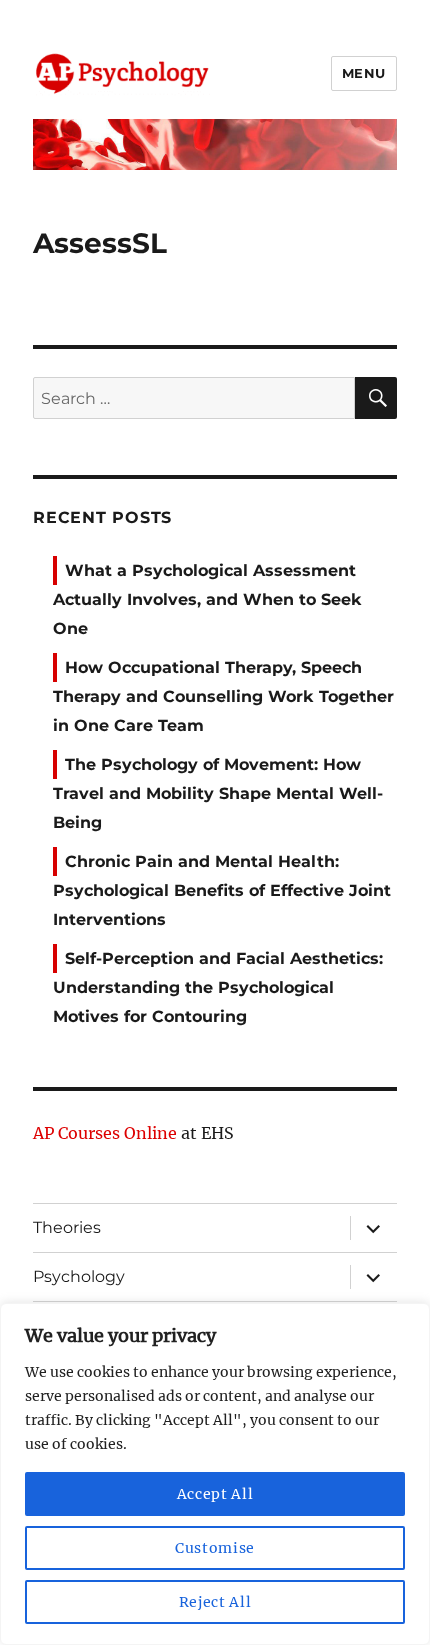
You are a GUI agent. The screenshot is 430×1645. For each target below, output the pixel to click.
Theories (67, 1227)
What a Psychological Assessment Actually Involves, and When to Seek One (207, 599)
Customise (215, 1548)
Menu (364, 73)
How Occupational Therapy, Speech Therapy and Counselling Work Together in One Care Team (223, 696)
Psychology (79, 1276)
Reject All (215, 1602)
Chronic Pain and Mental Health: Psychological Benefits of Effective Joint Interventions (222, 890)
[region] (215, 1474)
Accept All (215, 1494)
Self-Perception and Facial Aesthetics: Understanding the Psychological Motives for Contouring (218, 987)
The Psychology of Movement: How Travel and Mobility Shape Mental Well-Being (218, 793)
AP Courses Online (105, 1133)
